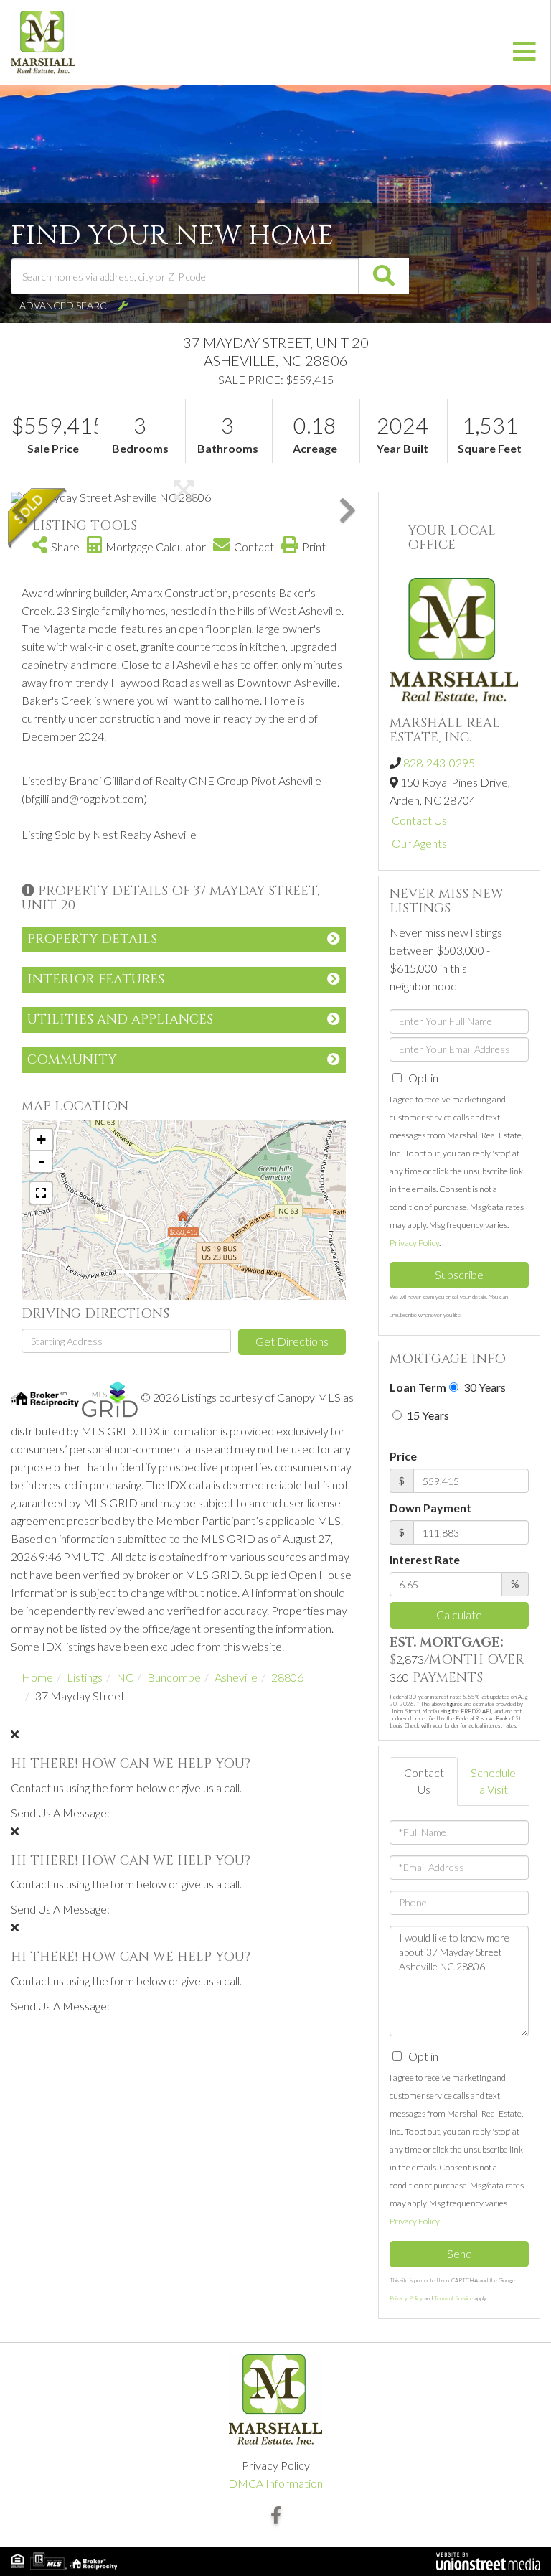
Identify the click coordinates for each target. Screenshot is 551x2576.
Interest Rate (425, 1559)
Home (37, 1677)
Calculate (459, 1615)
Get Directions (292, 1341)
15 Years (427, 1415)
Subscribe (459, 1274)
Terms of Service (453, 2298)
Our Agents (419, 843)
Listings (85, 1677)
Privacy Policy (414, 1243)
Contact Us (419, 820)
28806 (287, 1677)
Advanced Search (67, 305)
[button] (384, 276)
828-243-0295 (439, 763)
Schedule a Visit (493, 1781)
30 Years (484, 1387)
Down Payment (430, 1508)
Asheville (236, 1677)
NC (125, 1677)
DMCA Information (275, 2483)
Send (460, 2253)
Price (403, 1456)
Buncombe (174, 1677)
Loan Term (418, 1387)
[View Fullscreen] (41, 1193)
